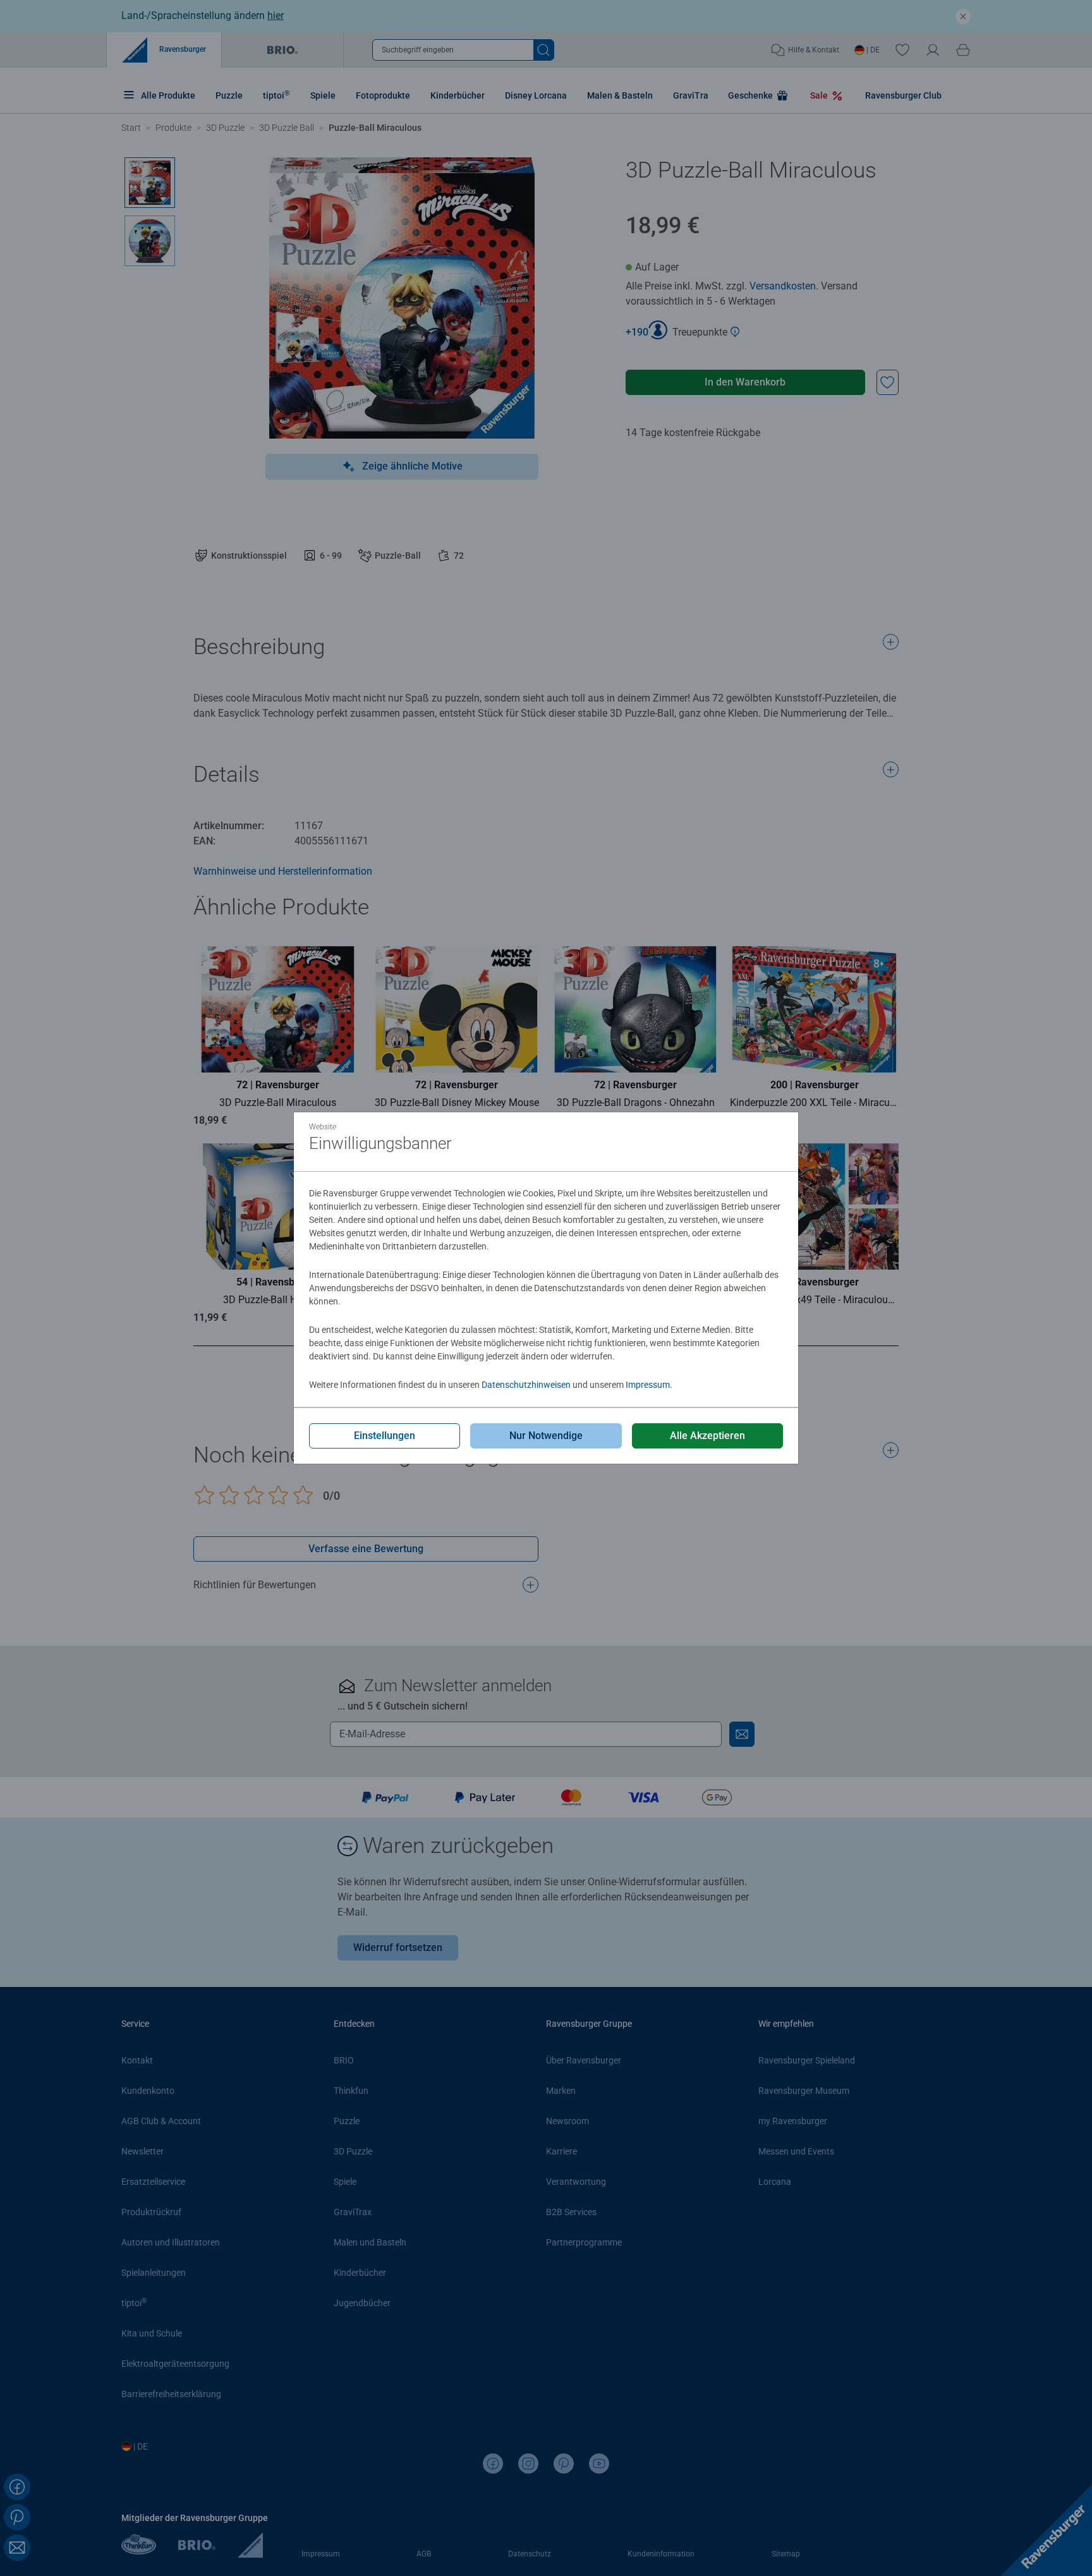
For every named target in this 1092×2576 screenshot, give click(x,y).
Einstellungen (385, 1436)
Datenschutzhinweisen (526, 1385)
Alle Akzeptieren (707, 1436)
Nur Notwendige (546, 1436)
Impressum (648, 1385)
